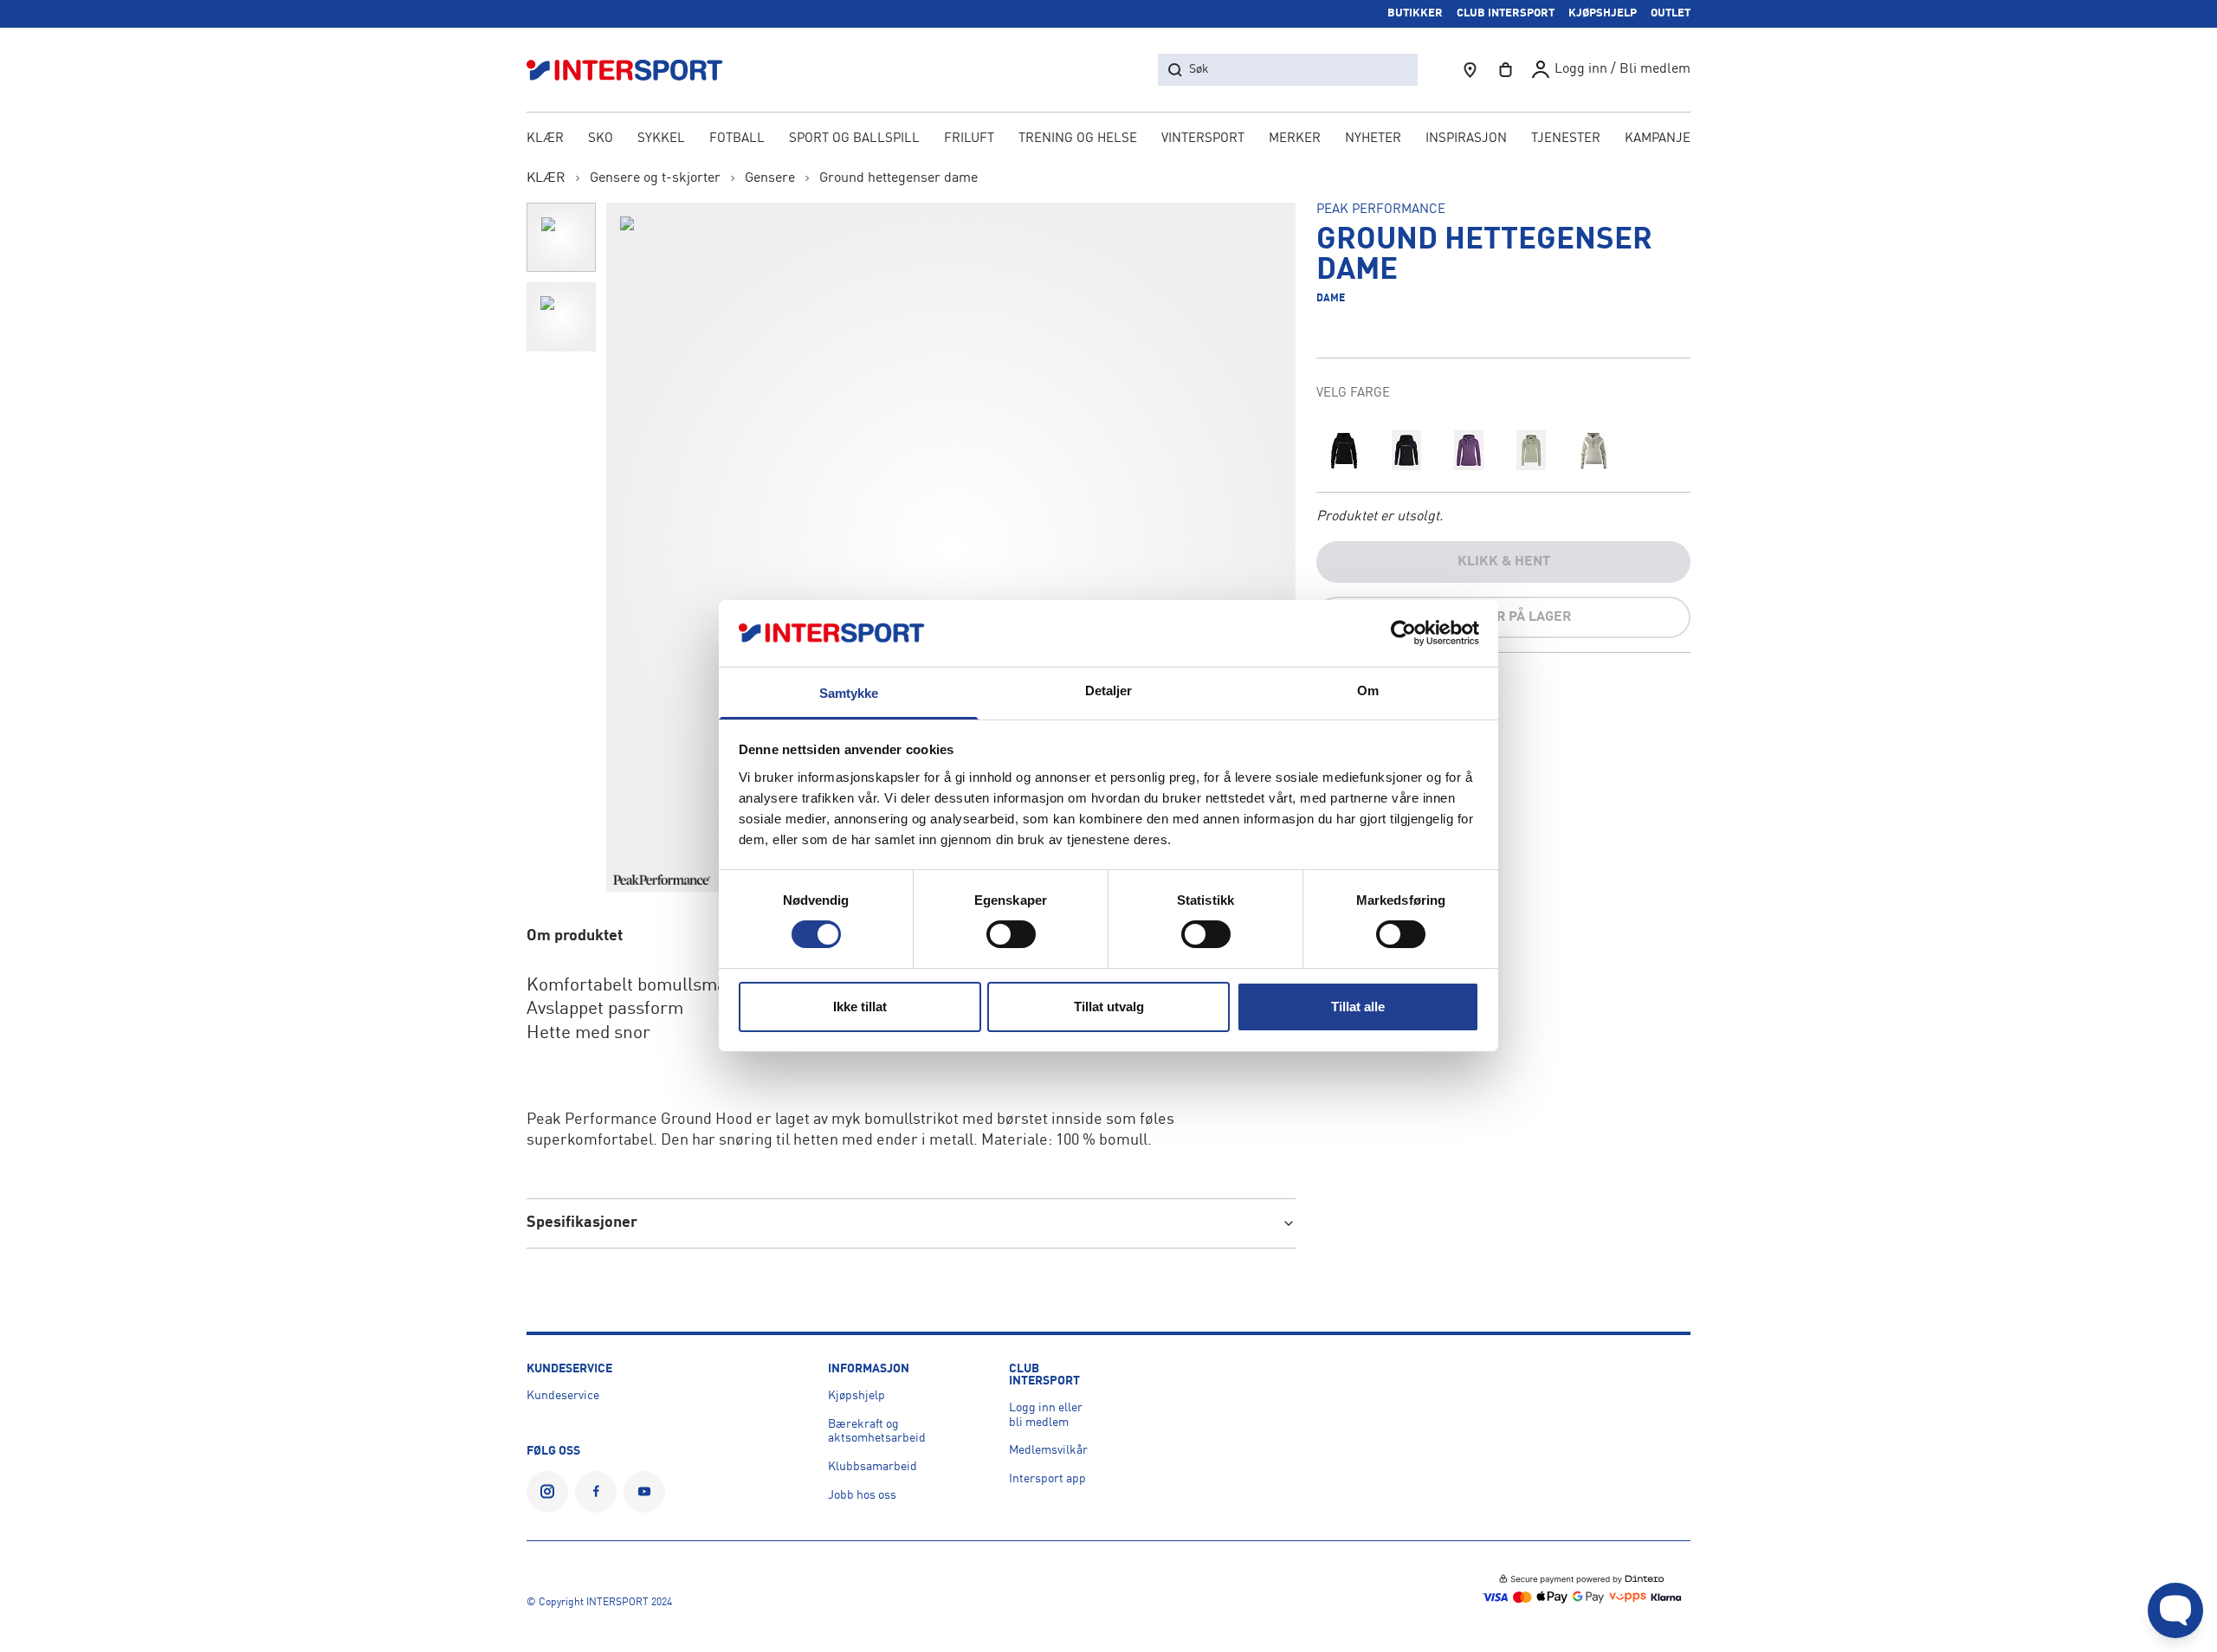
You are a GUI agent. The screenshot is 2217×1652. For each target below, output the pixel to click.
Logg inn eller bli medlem (1046, 1415)
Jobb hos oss (862, 1495)
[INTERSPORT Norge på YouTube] (644, 1492)
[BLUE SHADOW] (1406, 450)
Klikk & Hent (1504, 562)
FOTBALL (737, 139)
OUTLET (1671, 13)
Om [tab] (1368, 690)
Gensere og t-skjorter (655, 178)
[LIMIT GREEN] (1531, 450)
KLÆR (545, 139)
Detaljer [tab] (1109, 690)
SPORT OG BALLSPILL (854, 139)
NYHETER (1373, 139)
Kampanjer (1662, 139)
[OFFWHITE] (1593, 450)
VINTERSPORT (1203, 139)
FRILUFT (969, 139)
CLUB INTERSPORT (1506, 13)
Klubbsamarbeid (873, 1467)
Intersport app (1047, 1479)
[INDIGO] (1469, 450)
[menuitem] (1566, 140)
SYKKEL (661, 139)
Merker (1295, 139)
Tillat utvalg (1109, 1007)
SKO (601, 139)
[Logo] (634, 70)
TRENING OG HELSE (1078, 139)
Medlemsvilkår (1048, 1450)
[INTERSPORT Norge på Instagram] (547, 1492)
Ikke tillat (860, 1007)
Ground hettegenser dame (898, 178)
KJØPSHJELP (1603, 13)
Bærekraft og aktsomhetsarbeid (877, 1432)
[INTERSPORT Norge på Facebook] (596, 1492)
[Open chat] (2175, 1610)
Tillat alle (1358, 1007)
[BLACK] (1344, 450)
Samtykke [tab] (849, 693)
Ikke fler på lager (1504, 617)
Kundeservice (563, 1396)
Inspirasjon (1466, 139)
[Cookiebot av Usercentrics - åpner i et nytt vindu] (1403, 633)
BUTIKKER (1415, 13)
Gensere (770, 178)
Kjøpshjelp (856, 1396)
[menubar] (1108, 140)
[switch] (1011, 934)
